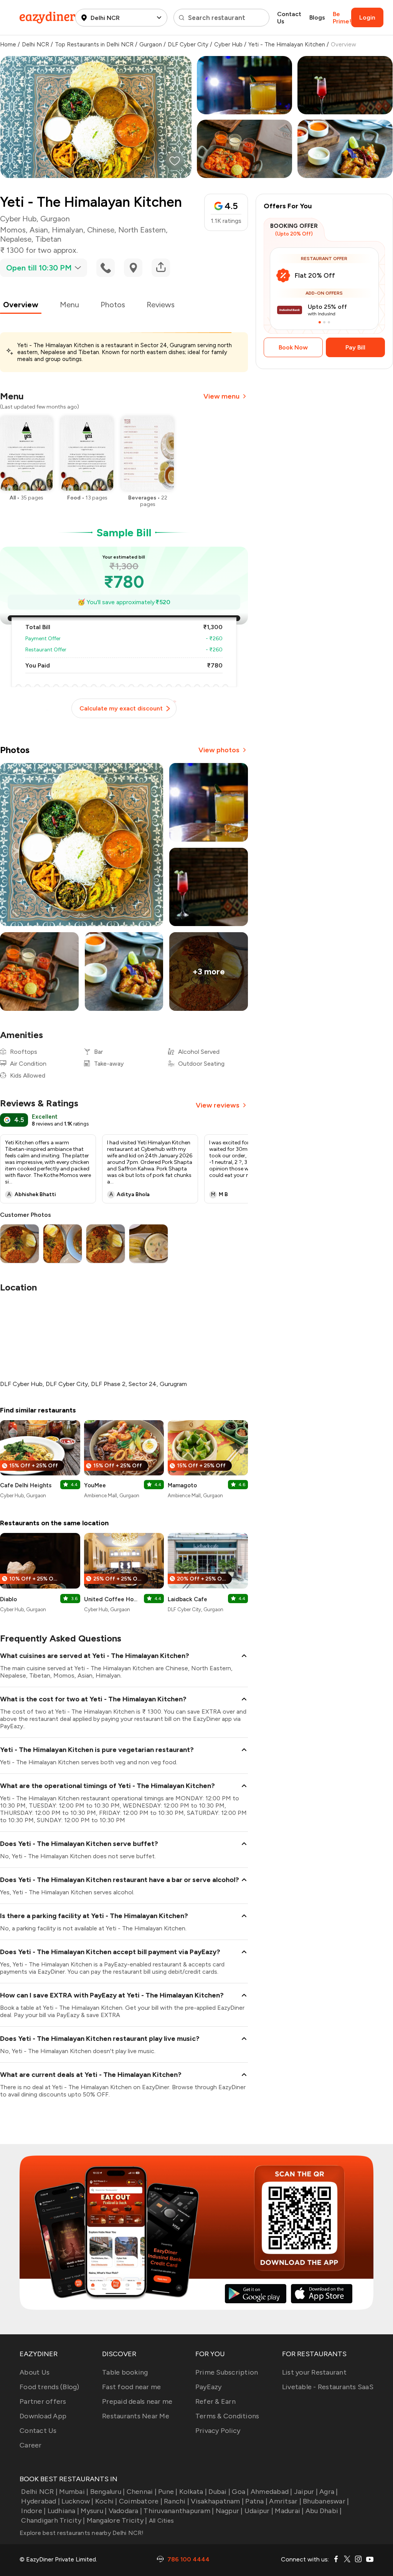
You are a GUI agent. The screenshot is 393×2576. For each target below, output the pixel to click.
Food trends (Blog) (50, 2387)
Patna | (256, 2501)
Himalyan (68, 230)
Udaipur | (259, 2511)
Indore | (33, 2511)
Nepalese (16, 239)
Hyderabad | (40, 2501)
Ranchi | (177, 2501)
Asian (39, 230)
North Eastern (142, 230)
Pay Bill (355, 347)
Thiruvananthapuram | (179, 2511)
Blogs (317, 17)
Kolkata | (193, 2492)
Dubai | (219, 2492)
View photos (219, 750)
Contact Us (289, 18)
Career (31, 2445)
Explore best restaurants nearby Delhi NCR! (82, 2533)
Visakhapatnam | (217, 2501)
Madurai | (289, 2511)
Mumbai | (74, 2492)
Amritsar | (285, 2501)
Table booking (125, 2372)
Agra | (329, 2492)
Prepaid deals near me (137, 2401)
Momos (13, 230)
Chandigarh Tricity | (53, 2520)
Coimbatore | (141, 2501)
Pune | (168, 2492)
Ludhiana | (63, 2511)
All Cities (160, 2521)
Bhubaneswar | (326, 2501)
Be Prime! (342, 18)
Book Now (293, 347)
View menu (221, 396)
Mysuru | (94, 2511)
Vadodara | (125, 2511)
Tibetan (48, 239)
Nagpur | (229, 2511)
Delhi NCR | (39, 2492)
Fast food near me (131, 2387)
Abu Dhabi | (324, 2511)
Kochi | (106, 2501)
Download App (43, 2416)
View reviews (218, 1105)
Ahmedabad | (272, 2492)
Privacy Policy (218, 2431)
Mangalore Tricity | (117, 2520)
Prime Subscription (227, 2372)
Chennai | (142, 2492)
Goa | (240, 2492)
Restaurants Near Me (136, 2416)
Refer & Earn (215, 2401)
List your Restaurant (314, 2372)
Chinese (101, 230)
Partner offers (43, 2401)
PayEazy (209, 2387)
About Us (35, 2372)
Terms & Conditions (227, 2416)
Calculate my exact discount (121, 708)
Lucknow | (77, 2501)
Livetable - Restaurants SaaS (328, 2387)
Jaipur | (306, 2492)
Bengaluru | (107, 2492)
